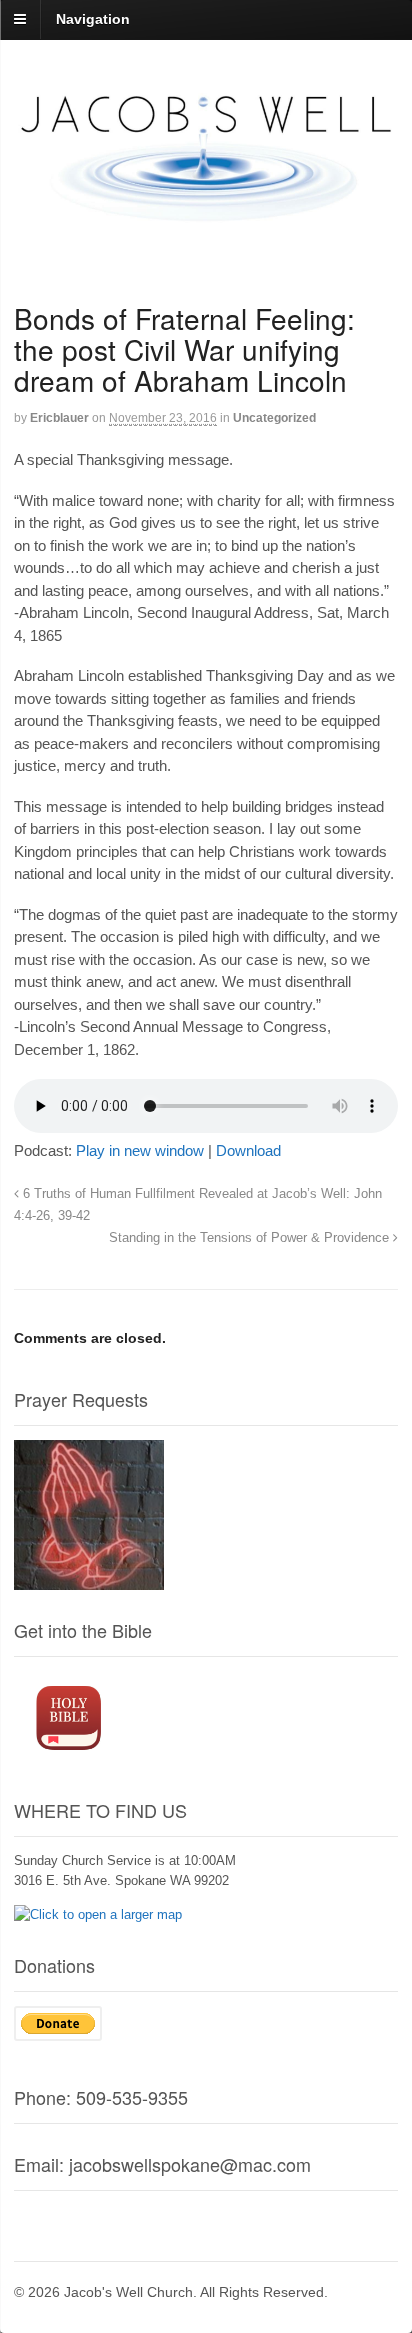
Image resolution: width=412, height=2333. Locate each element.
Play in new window (140, 1150)
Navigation (93, 19)
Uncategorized (274, 418)
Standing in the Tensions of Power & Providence (251, 1238)
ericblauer (59, 418)
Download (248, 1150)
